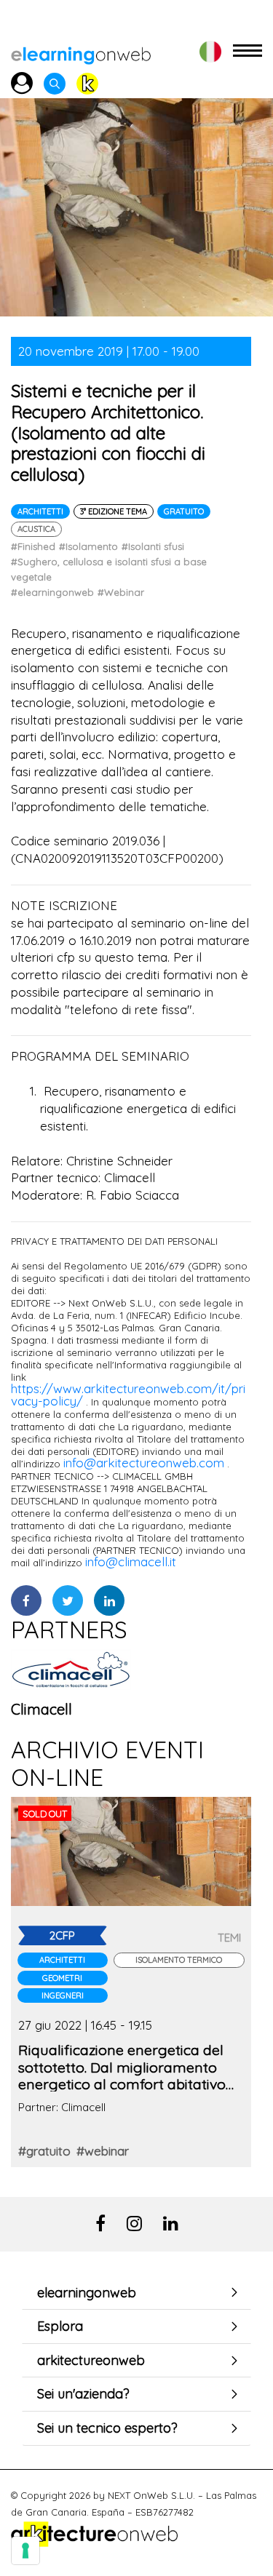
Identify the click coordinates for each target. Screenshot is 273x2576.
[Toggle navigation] (248, 51)
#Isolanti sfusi (153, 546)
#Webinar (121, 592)
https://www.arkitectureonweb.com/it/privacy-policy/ (128, 1395)
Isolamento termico (179, 1960)
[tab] (136, 2293)
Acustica (36, 529)
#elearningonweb (52, 592)
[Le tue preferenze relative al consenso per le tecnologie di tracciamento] (25, 2551)
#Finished (33, 546)
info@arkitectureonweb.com (144, 1463)
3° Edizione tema (114, 511)
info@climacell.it (131, 1562)
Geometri (62, 1978)
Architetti (40, 511)
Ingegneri (63, 1995)
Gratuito (184, 511)
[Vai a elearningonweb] (81, 51)
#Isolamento (88, 546)
